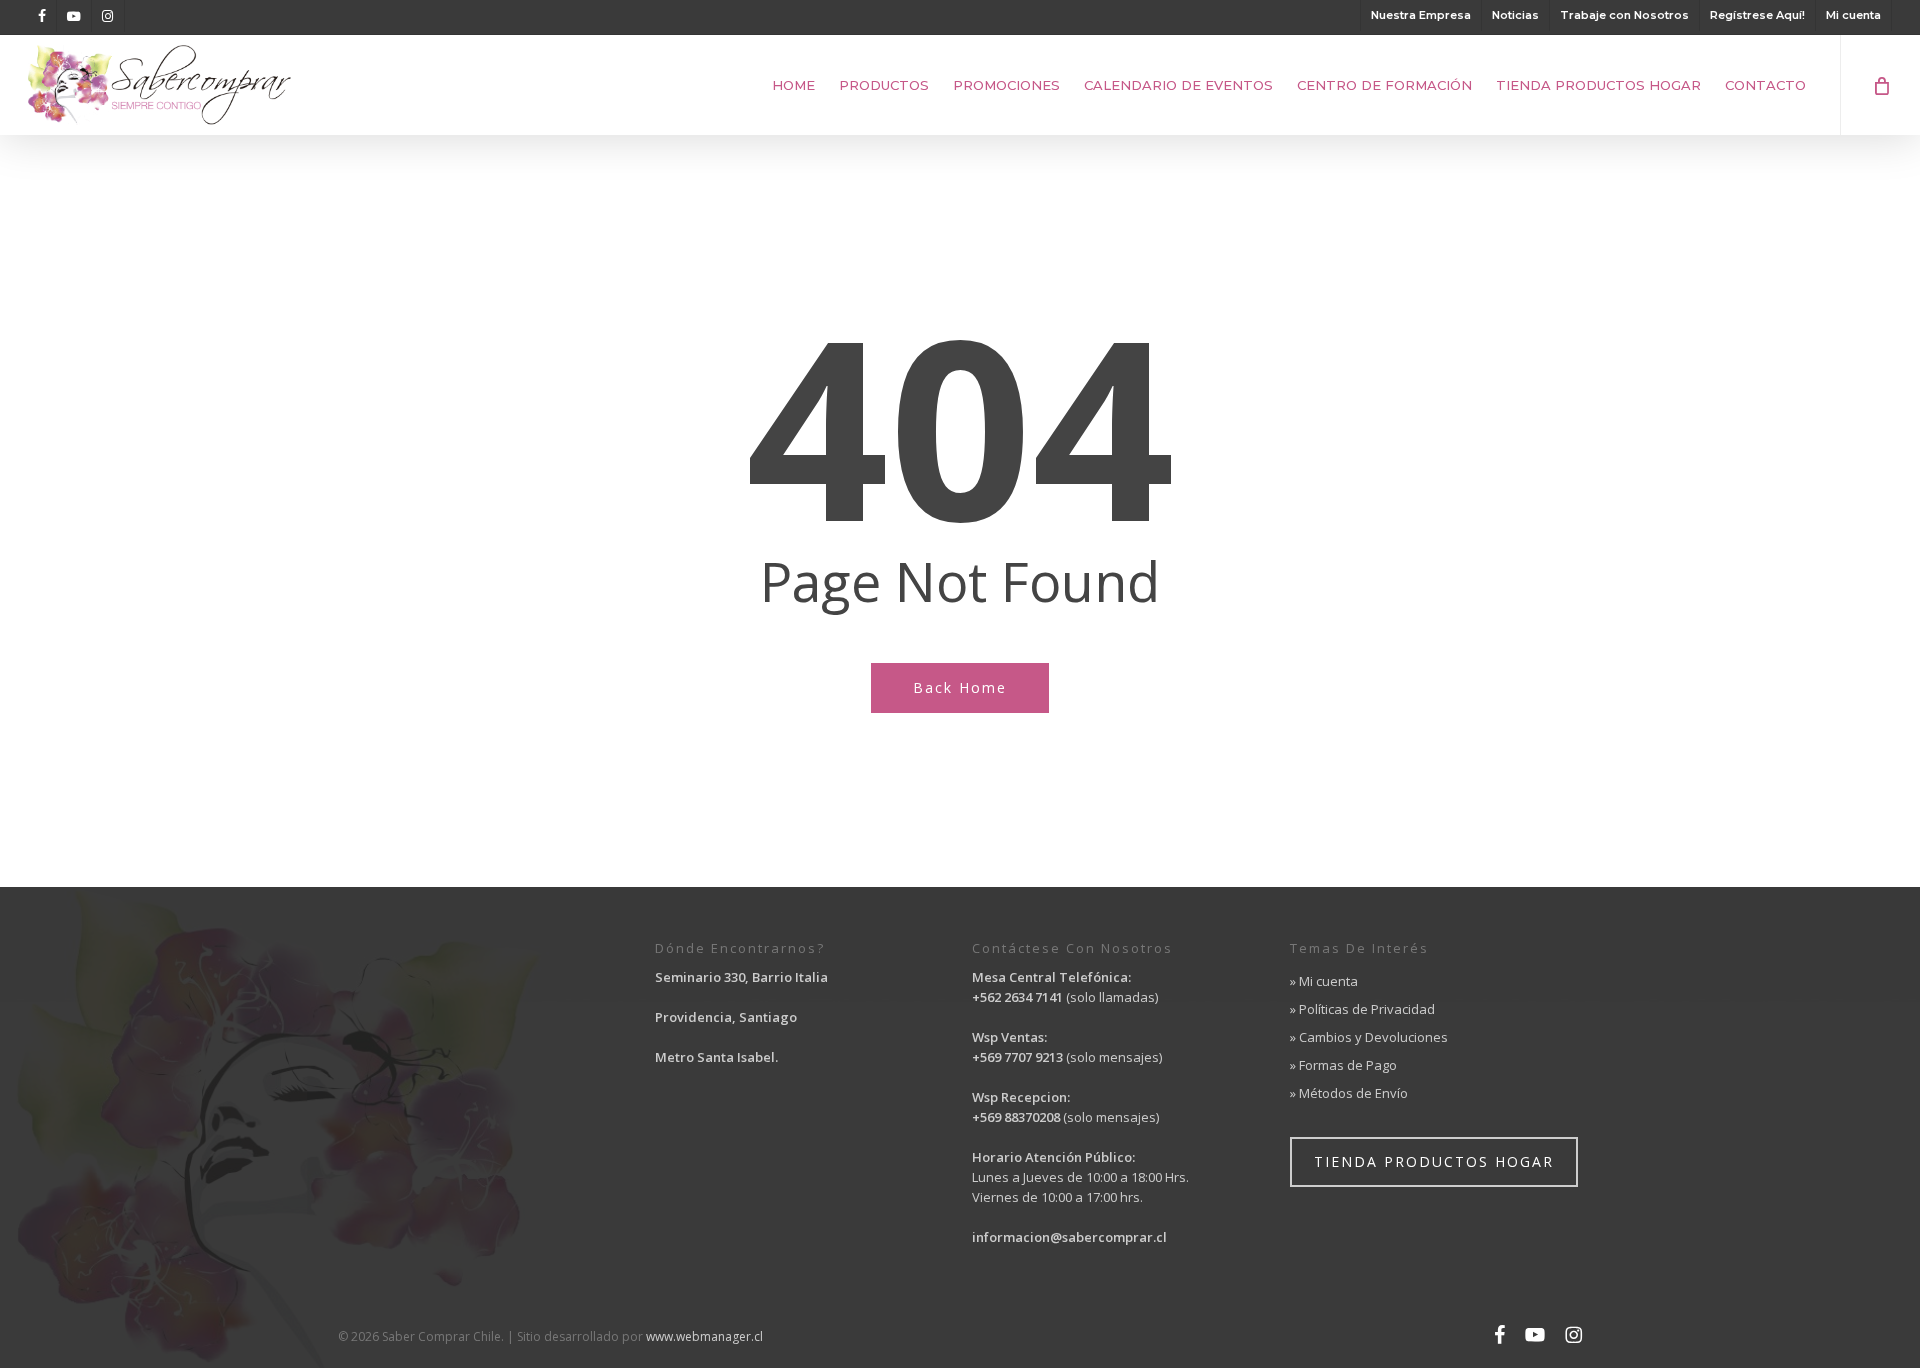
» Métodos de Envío (1349, 1093)
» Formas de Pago (1343, 1065)
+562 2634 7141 (1017, 997)
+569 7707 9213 (1019, 1057)
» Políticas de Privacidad (1362, 1009)
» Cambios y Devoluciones (1369, 1037)
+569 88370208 (1016, 1117)
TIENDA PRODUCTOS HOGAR (1434, 1161)
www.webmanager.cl (704, 1336)
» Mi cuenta (1324, 981)
